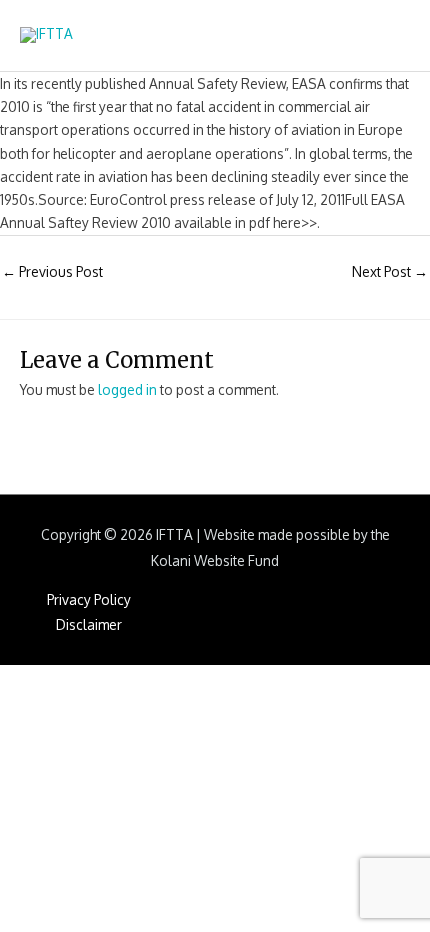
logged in (127, 389)
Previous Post (52, 271)
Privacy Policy (89, 599)
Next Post (390, 271)
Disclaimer (89, 624)
